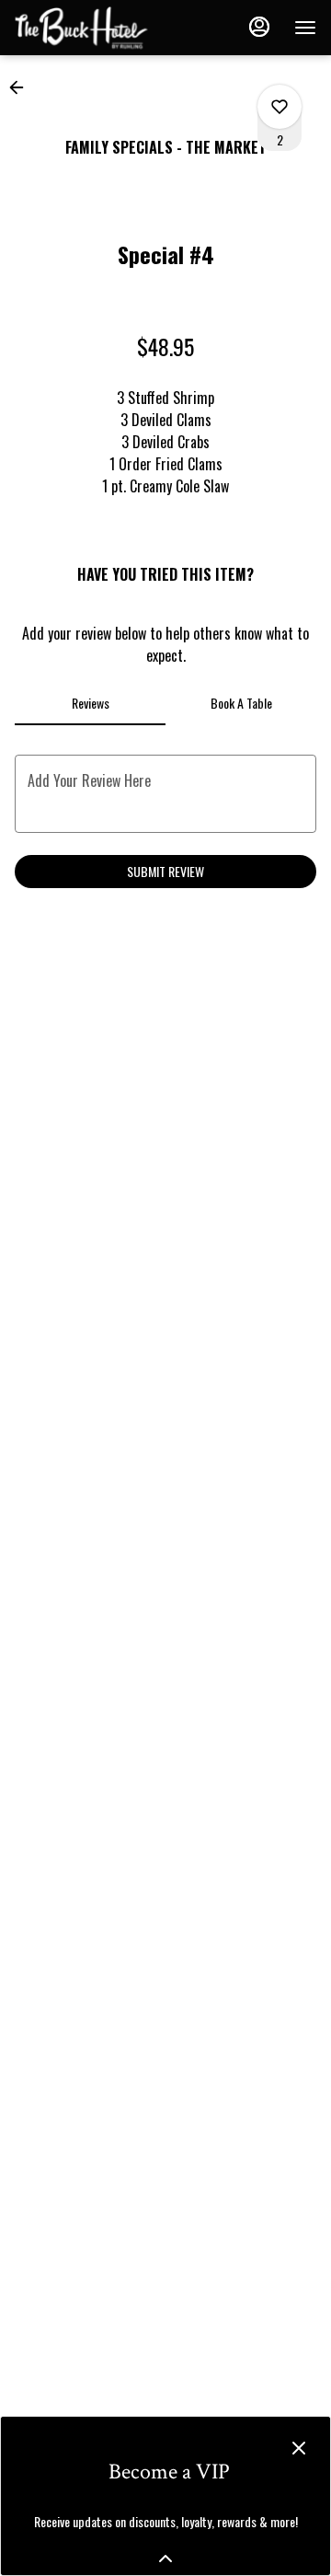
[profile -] (259, 27)
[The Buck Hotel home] (97, 28)
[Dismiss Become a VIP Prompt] (299, 2448)
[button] (22, 87)
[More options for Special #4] (280, 107)
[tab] (90, 703)
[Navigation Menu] (305, 28)
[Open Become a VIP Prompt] (165, 2559)
